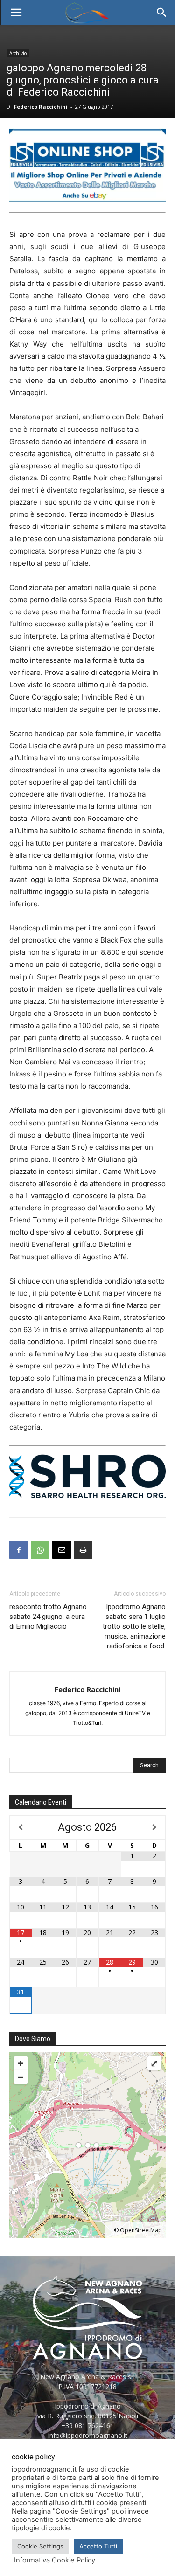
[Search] (162, 13)
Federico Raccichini (41, 107)
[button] (16, 13)
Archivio (18, 53)
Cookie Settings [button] (40, 2546)
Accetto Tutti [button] (98, 2546)
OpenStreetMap (141, 2230)
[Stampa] (83, 1550)
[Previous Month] (21, 1827)
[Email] (62, 1550)
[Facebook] (19, 1550)
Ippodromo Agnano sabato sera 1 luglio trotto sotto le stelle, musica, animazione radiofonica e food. (134, 1626)
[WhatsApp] (40, 1550)
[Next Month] (154, 1827)
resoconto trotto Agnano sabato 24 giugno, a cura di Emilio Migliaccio (48, 1617)
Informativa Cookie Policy (55, 2560)
